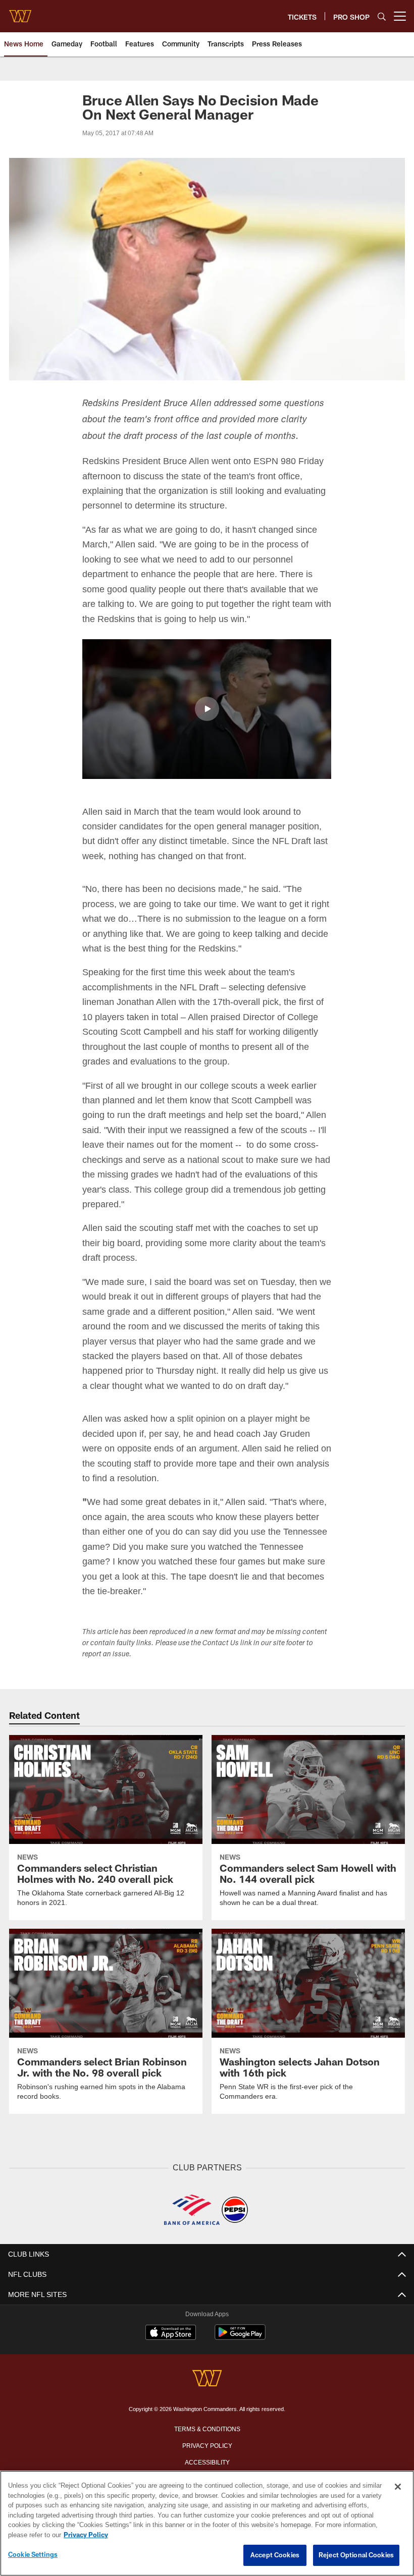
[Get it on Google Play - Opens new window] (240, 2336)
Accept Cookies (275, 2555)
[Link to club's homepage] (20, 12)
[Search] (382, 16)
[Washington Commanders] (207, 2378)
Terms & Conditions (207, 2427)
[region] (207, 2524)
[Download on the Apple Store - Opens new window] (171, 2332)
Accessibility (207, 2460)
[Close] (398, 2487)
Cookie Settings (33, 2555)
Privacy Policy (207, 2444)
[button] (207, 708)
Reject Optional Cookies (356, 2555)
